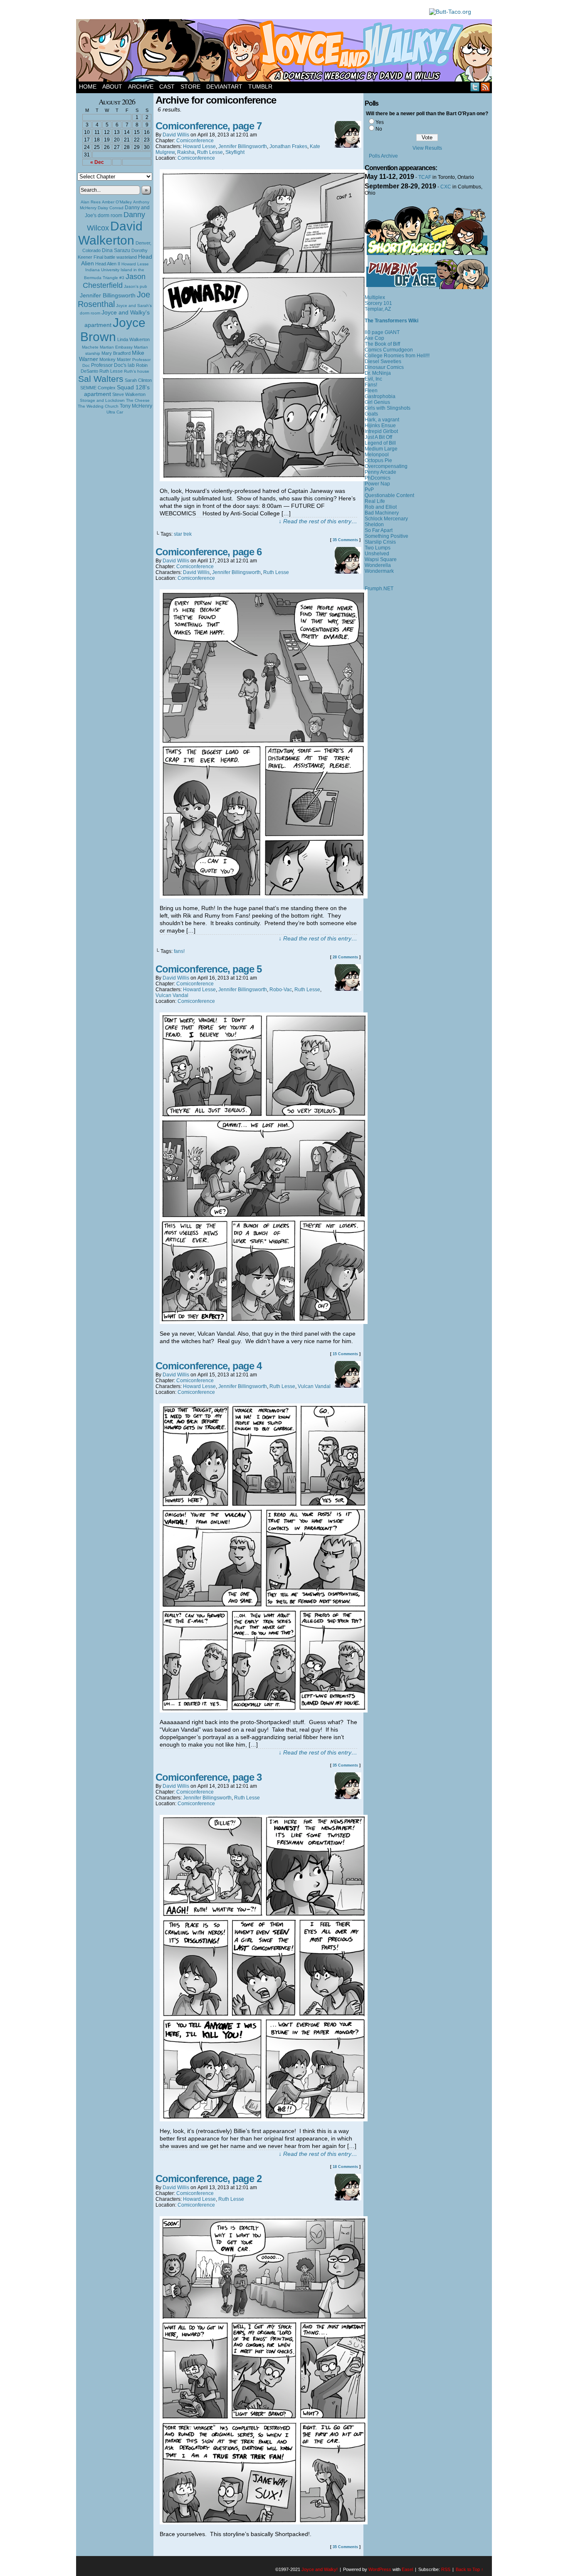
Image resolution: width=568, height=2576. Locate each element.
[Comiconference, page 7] (264, 479)
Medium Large (381, 449)
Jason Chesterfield (114, 281)
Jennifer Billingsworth (108, 296)
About (112, 87)
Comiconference (195, 141)
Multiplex (375, 297)
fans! (179, 951)
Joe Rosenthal (114, 299)
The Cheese (138, 400)
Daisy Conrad (111, 208)
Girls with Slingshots (388, 408)
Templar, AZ (378, 309)
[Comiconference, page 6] (264, 896)
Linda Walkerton (133, 339)
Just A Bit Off (378, 437)
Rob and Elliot (381, 507)
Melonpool (377, 455)
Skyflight (235, 152)
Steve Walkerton (129, 394)
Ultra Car (115, 412)
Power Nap (377, 484)
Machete (90, 347)
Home (88, 87)
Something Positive (386, 536)
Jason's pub (136, 286)
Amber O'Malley (117, 202)
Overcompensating (386, 466)
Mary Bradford (116, 353)
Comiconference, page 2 (209, 2179)
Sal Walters (101, 379)
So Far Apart (379, 530)
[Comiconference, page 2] (264, 2522)
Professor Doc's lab (113, 365)
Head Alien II (108, 264)
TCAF (425, 177)
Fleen (371, 391)
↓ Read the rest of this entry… (318, 521)
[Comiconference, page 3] (264, 2119)
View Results (427, 148)
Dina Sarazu (116, 250)
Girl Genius (377, 402)
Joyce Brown (113, 330)
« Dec (97, 162)
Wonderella (378, 565)
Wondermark (379, 571)
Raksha (186, 152)
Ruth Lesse (111, 371)
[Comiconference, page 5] (264, 1322)
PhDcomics (378, 478)
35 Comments (345, 540)
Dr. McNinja (378, 373)
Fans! (371, 385)
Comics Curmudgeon (389, 350)
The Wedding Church (98, 406)
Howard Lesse (135, 264)
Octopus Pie (378, 460)
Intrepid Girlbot (381, 431)
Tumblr (260, 87)
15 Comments (345, 1354)
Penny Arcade (380, 472)
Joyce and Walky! (285, 52)
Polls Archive (383, 156)
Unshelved (377, 554)
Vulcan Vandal (172, 995)
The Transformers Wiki (391, 321)
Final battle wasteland (115, 257)
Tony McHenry (136, 406)
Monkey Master (115, 359)
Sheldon (374, 525)
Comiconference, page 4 (209, 1366)
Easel (407, 2569)
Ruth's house (137, 371)
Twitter (475, 87)
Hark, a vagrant (382, 420)
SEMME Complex (98, 388)
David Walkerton (110, 233)
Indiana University (102, 270)
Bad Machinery (382, 513)
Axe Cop (374, 338)
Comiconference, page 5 (209, 969)
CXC (446, 187)
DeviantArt (224, 87)
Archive (141, 87)
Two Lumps (378, 548)
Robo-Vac (281, 990)
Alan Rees (91, 202)
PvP (369, 490)
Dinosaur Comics (384, 367)
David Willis (176, 135)
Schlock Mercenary (386, 519)
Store (190, 87)
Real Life (375, 501)
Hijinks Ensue (380, 426)
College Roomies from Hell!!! (397, 356)
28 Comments (345, 957)
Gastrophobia (380, 396)
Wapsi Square (381, 559)
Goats (371, 414)
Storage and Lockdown (102, 400)
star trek (183, 534)
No (379, 129)
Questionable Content (389, 495)
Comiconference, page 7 (209, 126)
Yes (380, 122)
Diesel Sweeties (383, 361)
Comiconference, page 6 (209, 552)
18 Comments (345, 2167)
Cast (167, 87)
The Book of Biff (382, 344)
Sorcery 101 (378, 303)
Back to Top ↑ (470, 2569)
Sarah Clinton (138, 380)
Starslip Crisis (380, 542)
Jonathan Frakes (288, 146)
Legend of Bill (380, 443)
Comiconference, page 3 (209, 1777)
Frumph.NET (379, 589)
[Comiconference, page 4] (264, 1710)
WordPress (380, 2569)
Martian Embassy (116, 347)
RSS (485, 87)
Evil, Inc (373, 379)
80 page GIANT (382, 332)
